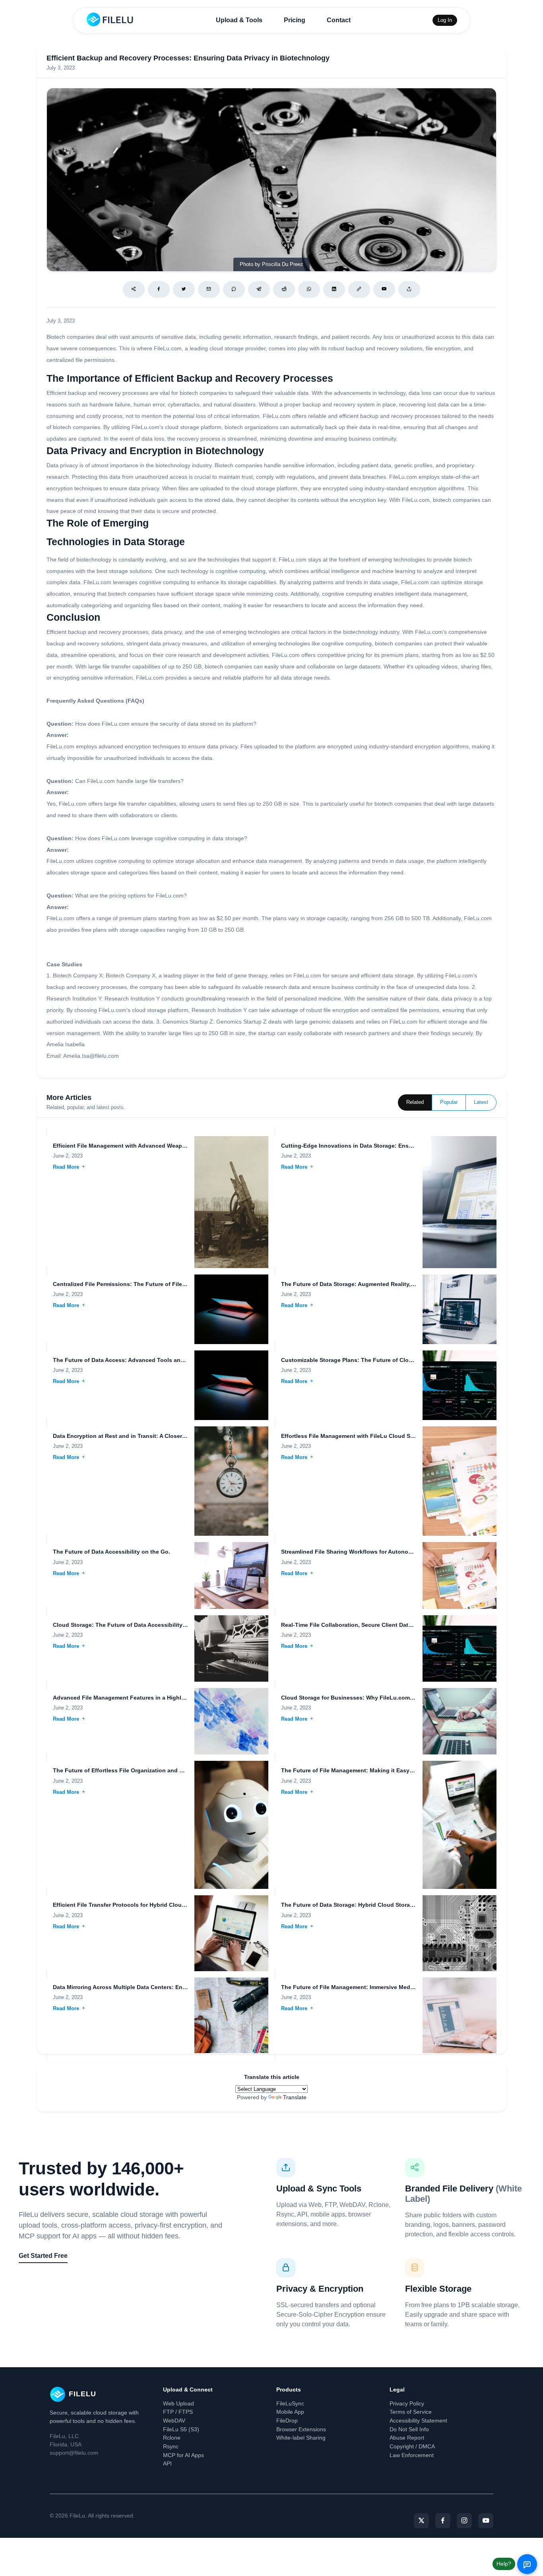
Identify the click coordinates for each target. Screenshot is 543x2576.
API (167, 2463)
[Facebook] (159, 289)
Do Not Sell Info (409, 2429)
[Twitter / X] (184, 289)
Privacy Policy (407, 2403)
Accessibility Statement (418, 2421)
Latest (481, 1102)
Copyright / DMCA (412, 2446)
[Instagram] (464, 2521)
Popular (449, 1102)
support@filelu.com (74, 2453)
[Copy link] (359, 289)
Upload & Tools (239, 20)
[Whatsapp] (309, 289)
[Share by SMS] (234, 289)
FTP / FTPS (178, 2412)
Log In (445, 20)
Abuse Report (407, 2438)
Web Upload (178, 2403)
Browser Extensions (301, 2429)
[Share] (134, 289)
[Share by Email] (209, 289)
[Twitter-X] (421, 2521)
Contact (339, 20)
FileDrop (287, 2421)
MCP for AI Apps (183, 2455)
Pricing (295, 20)
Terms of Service (411, 2412)
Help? (504, 2564)
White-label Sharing (301, 2438)
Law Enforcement (412, 2455)
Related (415, 1102)
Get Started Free (43, 2256)
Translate (295, 2097)
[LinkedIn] (334, 289)
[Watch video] (384, 289)
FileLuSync (290, 2403)
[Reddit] (284, 289)
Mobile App (290, 2412)
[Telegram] (259, 289)
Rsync (171, 2446)
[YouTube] (486, 2521)
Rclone (172, 2438)
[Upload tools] (409, 289)
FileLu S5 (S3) (181, 2429)
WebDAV (174, 2421)
